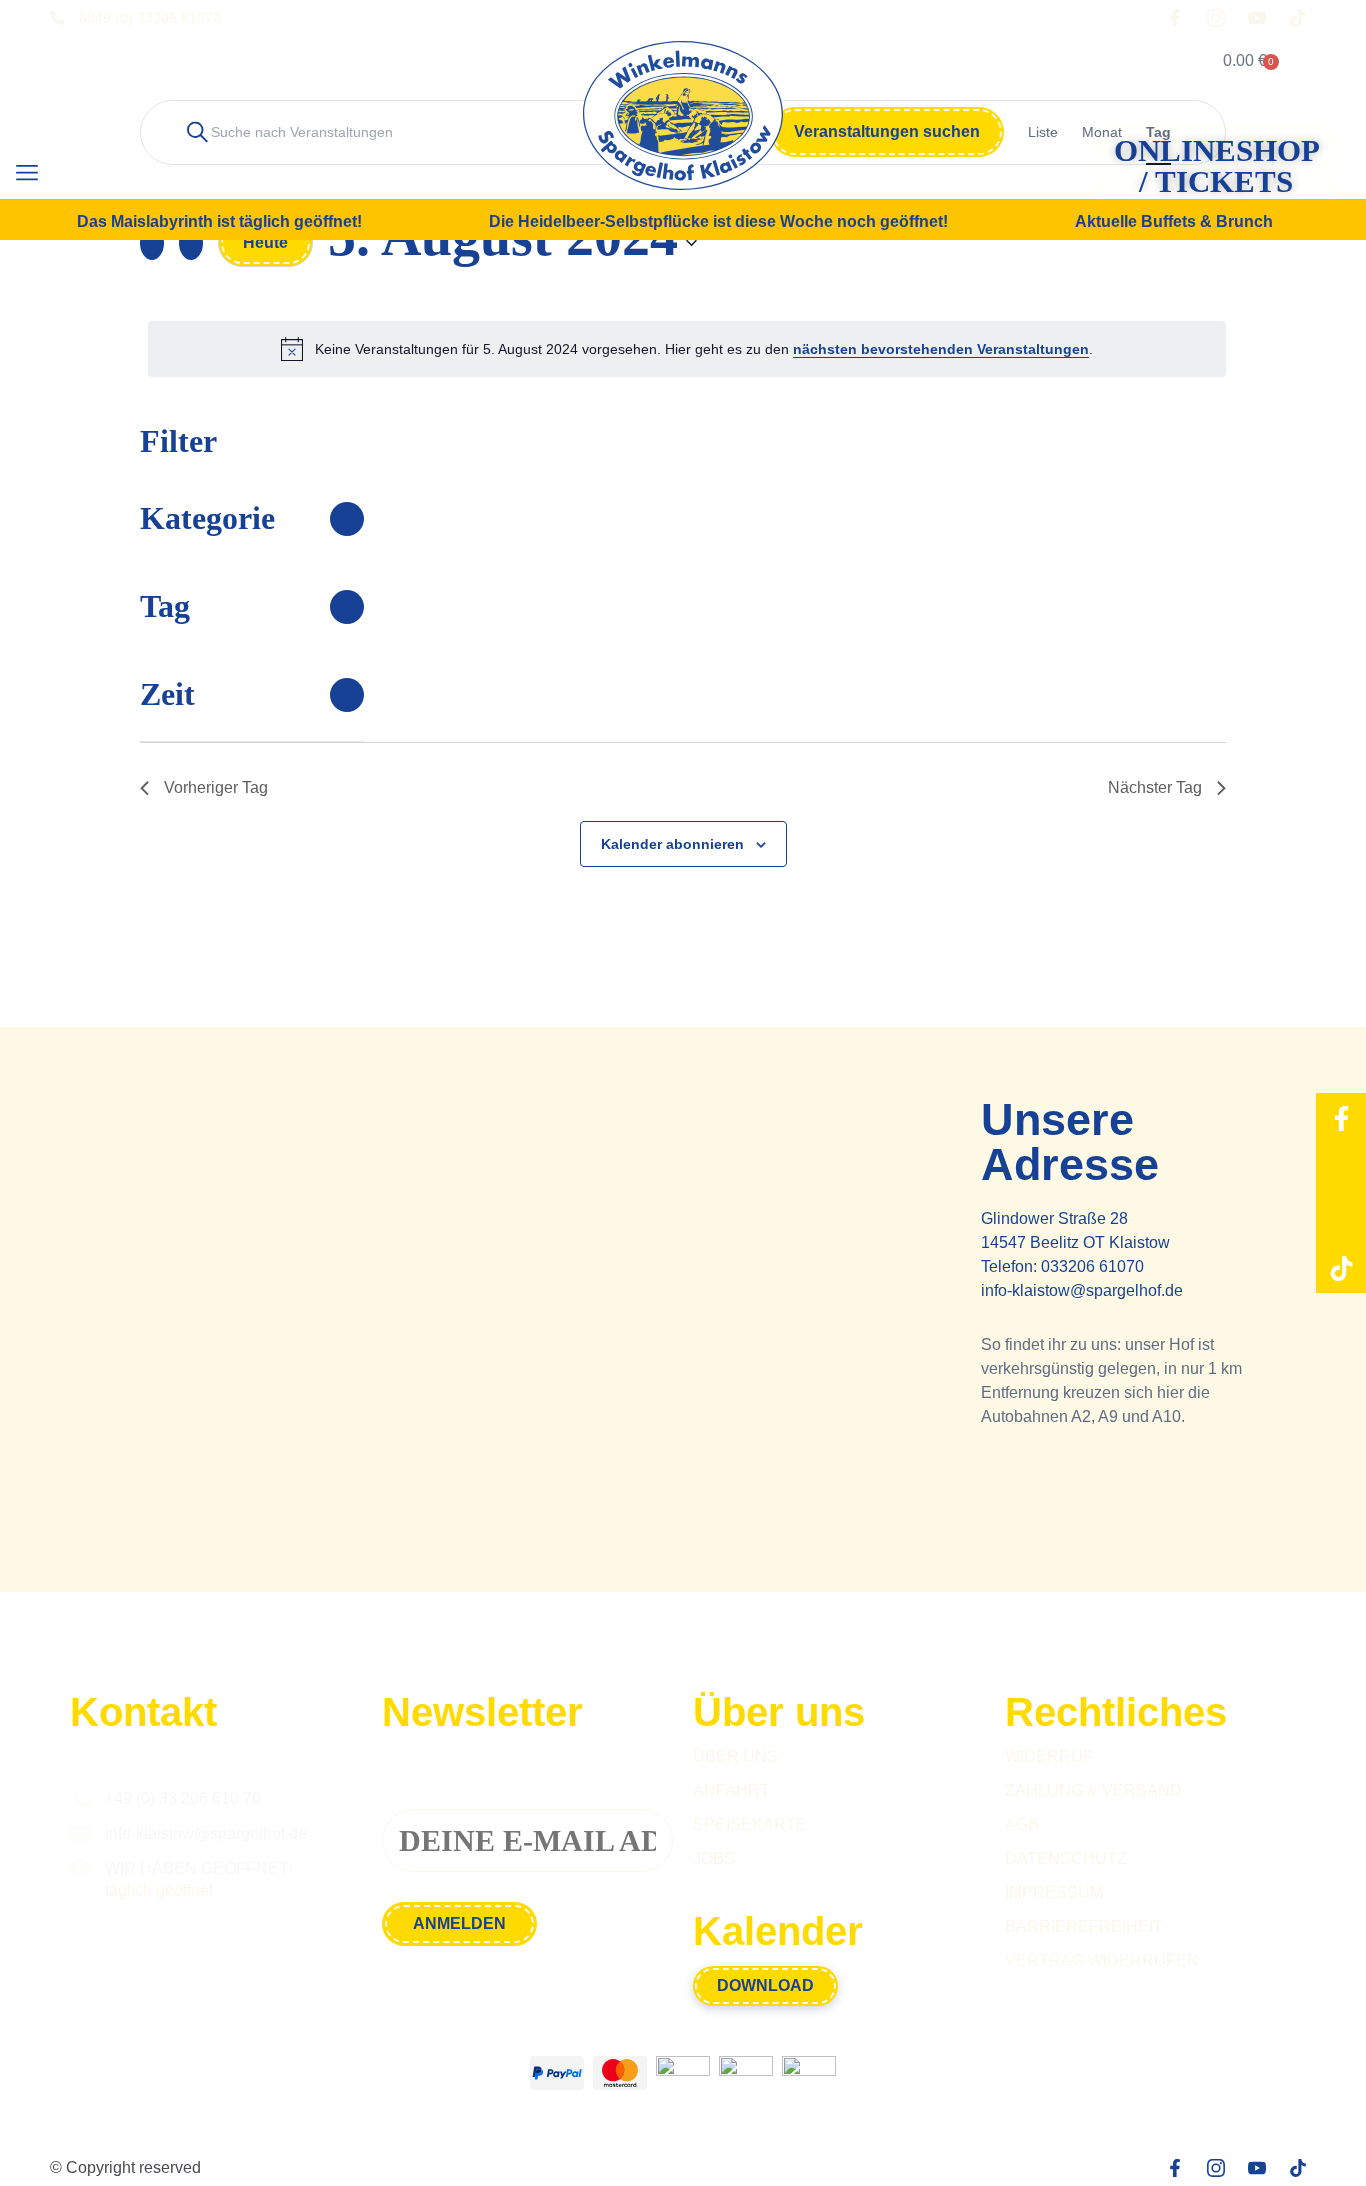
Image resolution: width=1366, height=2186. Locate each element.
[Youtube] (1341, 1218)
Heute (265, 242)
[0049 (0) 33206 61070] (57, 18)
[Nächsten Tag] (191, 243)
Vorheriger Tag (216, 787)
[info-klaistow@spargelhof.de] (80, 1834)
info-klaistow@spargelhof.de (1082, 1290)
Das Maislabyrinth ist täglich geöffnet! (219, 222)
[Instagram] (1341, 1168)
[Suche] (94, 175)
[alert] (687, 349)
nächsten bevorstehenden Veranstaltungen (941, 349)
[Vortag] (152, 243)
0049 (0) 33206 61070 (150, 18)
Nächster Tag (1155, 787)
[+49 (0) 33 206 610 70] (80, 1799)
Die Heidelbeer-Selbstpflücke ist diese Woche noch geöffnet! (718, 222)
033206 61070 (1092, 1266)
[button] (26, 173)
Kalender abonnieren (672, 844)
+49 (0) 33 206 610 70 (183, 1798)
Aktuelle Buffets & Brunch (1174, 222)
